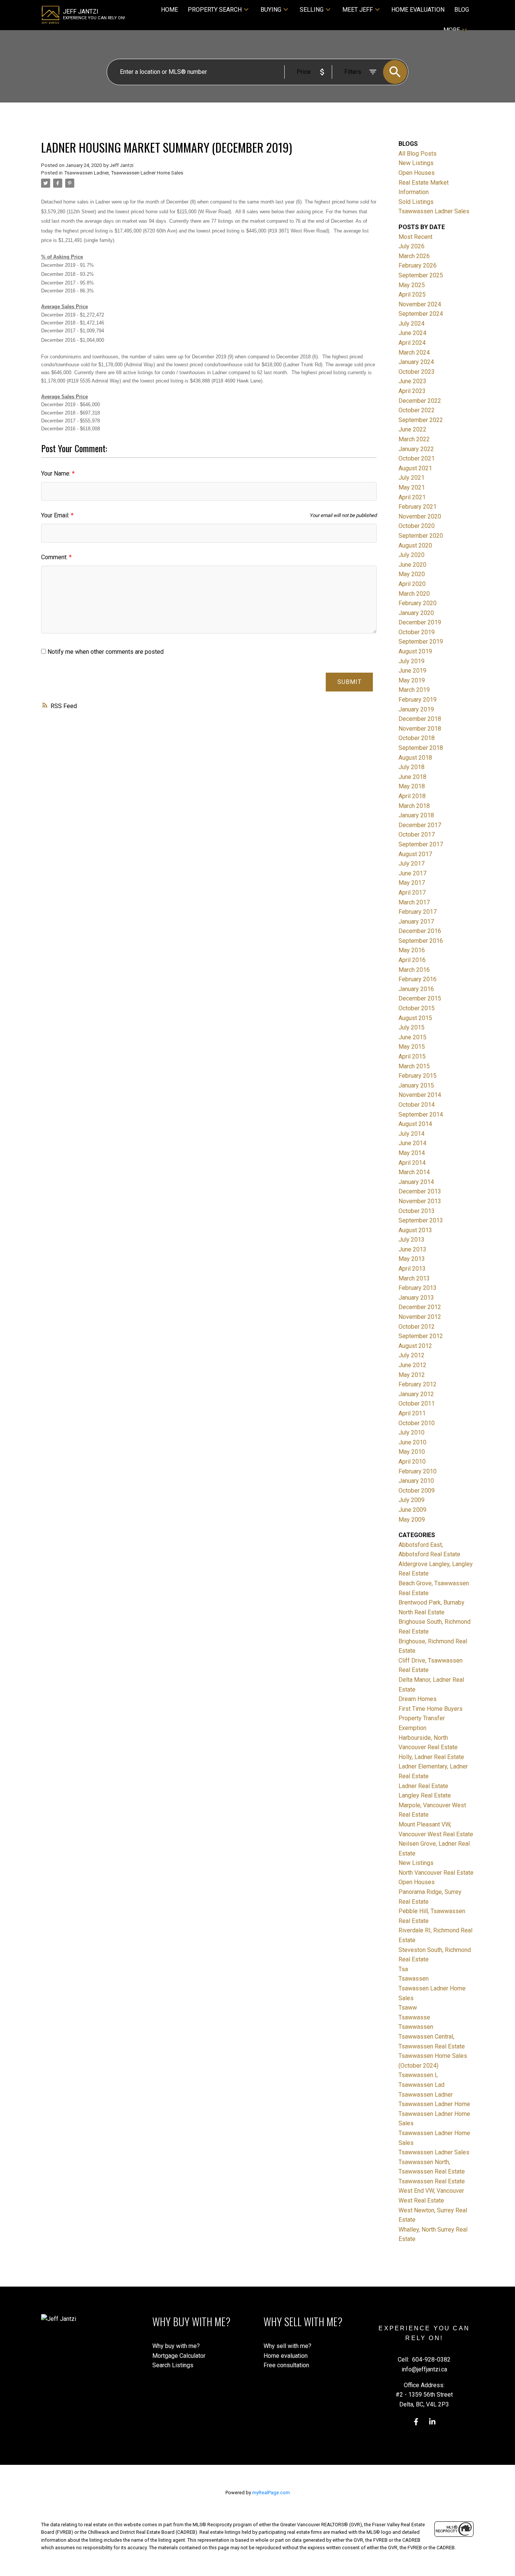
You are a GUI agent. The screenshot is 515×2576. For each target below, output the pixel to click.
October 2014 (417, 1105)
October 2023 (417, 372)
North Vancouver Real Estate (436, 1873)
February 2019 (418, 700)
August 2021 (415, 468)
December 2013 (420, 1191)
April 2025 (412, 294)
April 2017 (412, 893)
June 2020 (412, 565)
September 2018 (421, 748)
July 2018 (412, 767)
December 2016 (420, 931)
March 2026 (414, 256)
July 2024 (412, 324)
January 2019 (416, 709)
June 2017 (412, 873)
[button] (416, 2422)
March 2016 (414, 970)
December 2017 (420, 825)
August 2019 (415, 651)
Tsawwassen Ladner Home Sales (147, 173)
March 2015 (414, 1066)
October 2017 (417, 834)
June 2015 (412, 1037)
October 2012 (417, 1327)
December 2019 (420, 622)
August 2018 (415, 758)
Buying (271, 10)
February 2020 (418, 603)
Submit (349, 682)
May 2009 (412, 1520)
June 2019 (412, 671)
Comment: (55, 557)
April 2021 (412, 497)
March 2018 (414, 806)
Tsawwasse (414, 2017)
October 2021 (417, 458)
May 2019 (412, 680)
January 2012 (416, 1394)
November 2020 (420, 516)
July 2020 (412, 555)
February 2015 (418, 1076)
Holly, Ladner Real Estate (431, 1757)
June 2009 (412, 1510)
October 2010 (417, 1423)
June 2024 (412, 333)
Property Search (215, 10)
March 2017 (414, 902)
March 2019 (414, 690)
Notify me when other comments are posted (105, 652)
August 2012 (415, 1346)
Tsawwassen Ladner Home (434, 2104)
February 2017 (418, 912)
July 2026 (412, 246)
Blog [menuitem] (462, 10)
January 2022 (416, 449)
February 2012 (418, 1384)
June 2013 (412, 1249)
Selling (312, 10)
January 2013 (416, 1298)
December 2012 (420, 1307)
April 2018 (412, 796)
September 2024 (421, 314)
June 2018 (412, 777)
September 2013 (421, 1220)
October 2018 (417, 738)
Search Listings (173, 2365)
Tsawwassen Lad (422, 2085)
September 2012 (421, 1336)
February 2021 (418, 507)
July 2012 (412, 1355)
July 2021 (412, 478)
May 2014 (412, 1153)
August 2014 (415, 1124)
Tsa (403, 1969)
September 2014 (421, 1114)
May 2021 (412, 487)
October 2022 (417, 410)
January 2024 (416, 362)
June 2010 (412, 1442)
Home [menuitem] (169, 10)
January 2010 (416, 1481)
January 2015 (416, 1085)
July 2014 (412, 1134)
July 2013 (412, 1240)
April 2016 (412, 960)
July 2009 (412, 1500)
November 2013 (420, 1201)
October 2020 (417, 526)
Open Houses (417, 173)
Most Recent (415, 237)
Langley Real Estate (425, 1795)
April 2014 (412, 1163)
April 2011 (412, 1413)
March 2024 (414, 353)
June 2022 (412, 429)
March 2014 (414, 1172)
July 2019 (412, 661)
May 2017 (412, 883)
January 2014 (416, 1182)
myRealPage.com (271, 2493)
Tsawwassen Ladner (86, 173)
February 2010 (418, 1471)
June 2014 (412, 1143)
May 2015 (412, 1047)
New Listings (416, 163)
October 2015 (417, 1008)
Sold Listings (416, 202)
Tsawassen (414, 1979)
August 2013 (415, 1230)
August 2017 (415, 854)
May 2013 (412, 1259)
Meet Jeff (358, 10)
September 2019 (421, 642)
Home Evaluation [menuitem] (418, 10)
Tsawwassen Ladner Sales (434, 211)
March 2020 (414, 594)
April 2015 (412, 1056)
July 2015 (412, 1027)
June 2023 (412, 381)
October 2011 (417, 1403)
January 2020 (416, 613)
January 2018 (416, 815)
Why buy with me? (176, 2346)
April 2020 (412, 584)
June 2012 (412, 1365)
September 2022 (421, 420)
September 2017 (421, 844)
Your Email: (56, 515)
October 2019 (417, 632)
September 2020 (421, 536)
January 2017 (416, 922)
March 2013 (414, 1278)
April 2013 (412, 1269)
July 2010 (412, 1433)
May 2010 (412, 1452)
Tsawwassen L (418, 2075)
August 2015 (415, 1018)
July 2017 (412, 864)
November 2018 (420, 729)
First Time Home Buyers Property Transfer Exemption (431, 1718)
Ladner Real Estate (423, 1786)
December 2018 (420, 719)
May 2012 (412, 1375)
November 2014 (420, 1095)
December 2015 (420, 998)
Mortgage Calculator (179, 2356)
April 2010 (412, 1462)
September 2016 (421, 941)
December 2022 (420, 401)
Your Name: (57, 473)
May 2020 (412, 574)
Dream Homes (418, 1699)
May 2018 (412, 786)
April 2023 (412, 391)
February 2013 (418, 1288)
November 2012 (420, 1317)
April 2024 (412, 343)
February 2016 (418, 979)
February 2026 (418, 265)
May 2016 (412, 950)
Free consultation (286, 2365)
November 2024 (420, 304)
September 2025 (421, 275)
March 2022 (414, 439)
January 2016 (416, 989)
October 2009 (417, 1491)
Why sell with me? (287, 2346)
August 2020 (415, 545)
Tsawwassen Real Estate (432, 2181)
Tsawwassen (416, 2027)
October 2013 (417, 1211)
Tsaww (408, 2008)
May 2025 (412, 285)
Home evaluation (286, 2356)
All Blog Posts (418, 154)
